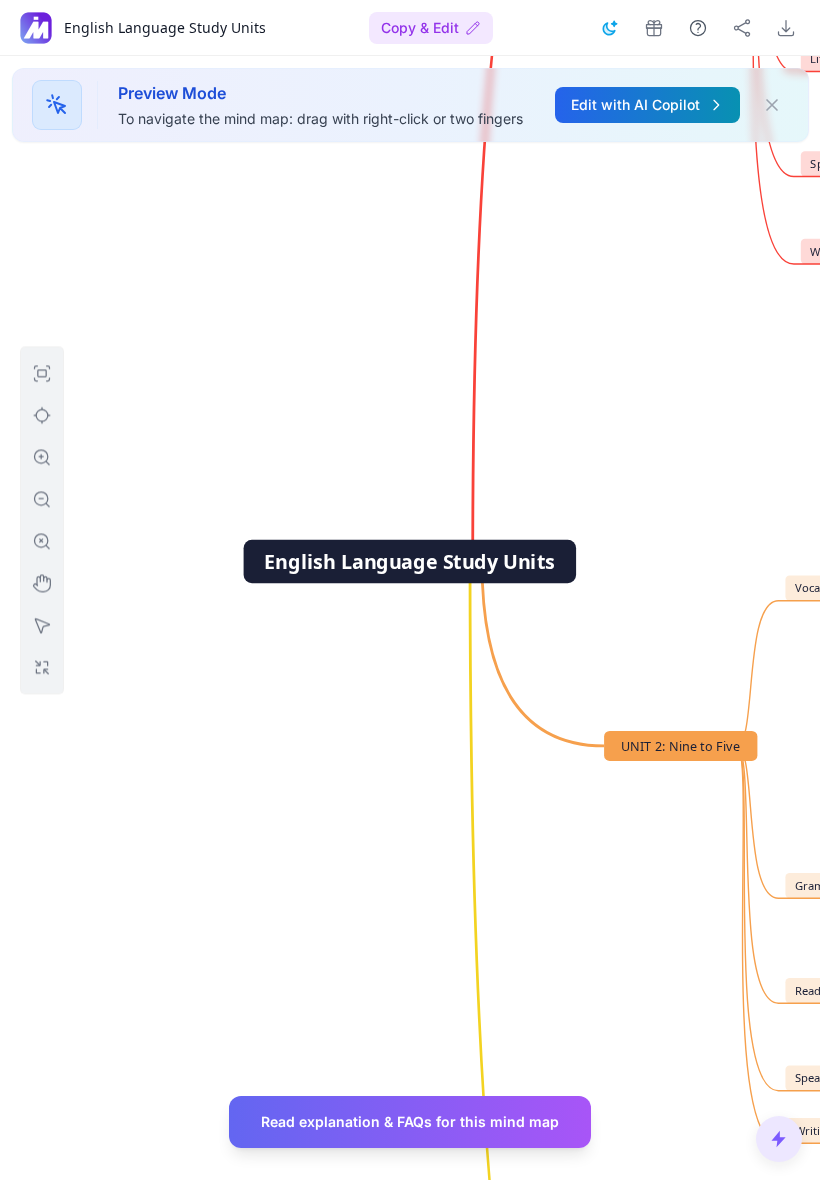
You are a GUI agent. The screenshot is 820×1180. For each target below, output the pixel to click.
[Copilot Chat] (779, 1139)
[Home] (36, 28)
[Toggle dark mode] (610, 28)
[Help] (698, 28)
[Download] (786, 28)
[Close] (772, 105)
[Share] (742, 28)
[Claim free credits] (654, 28)
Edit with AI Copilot (635, 104)
